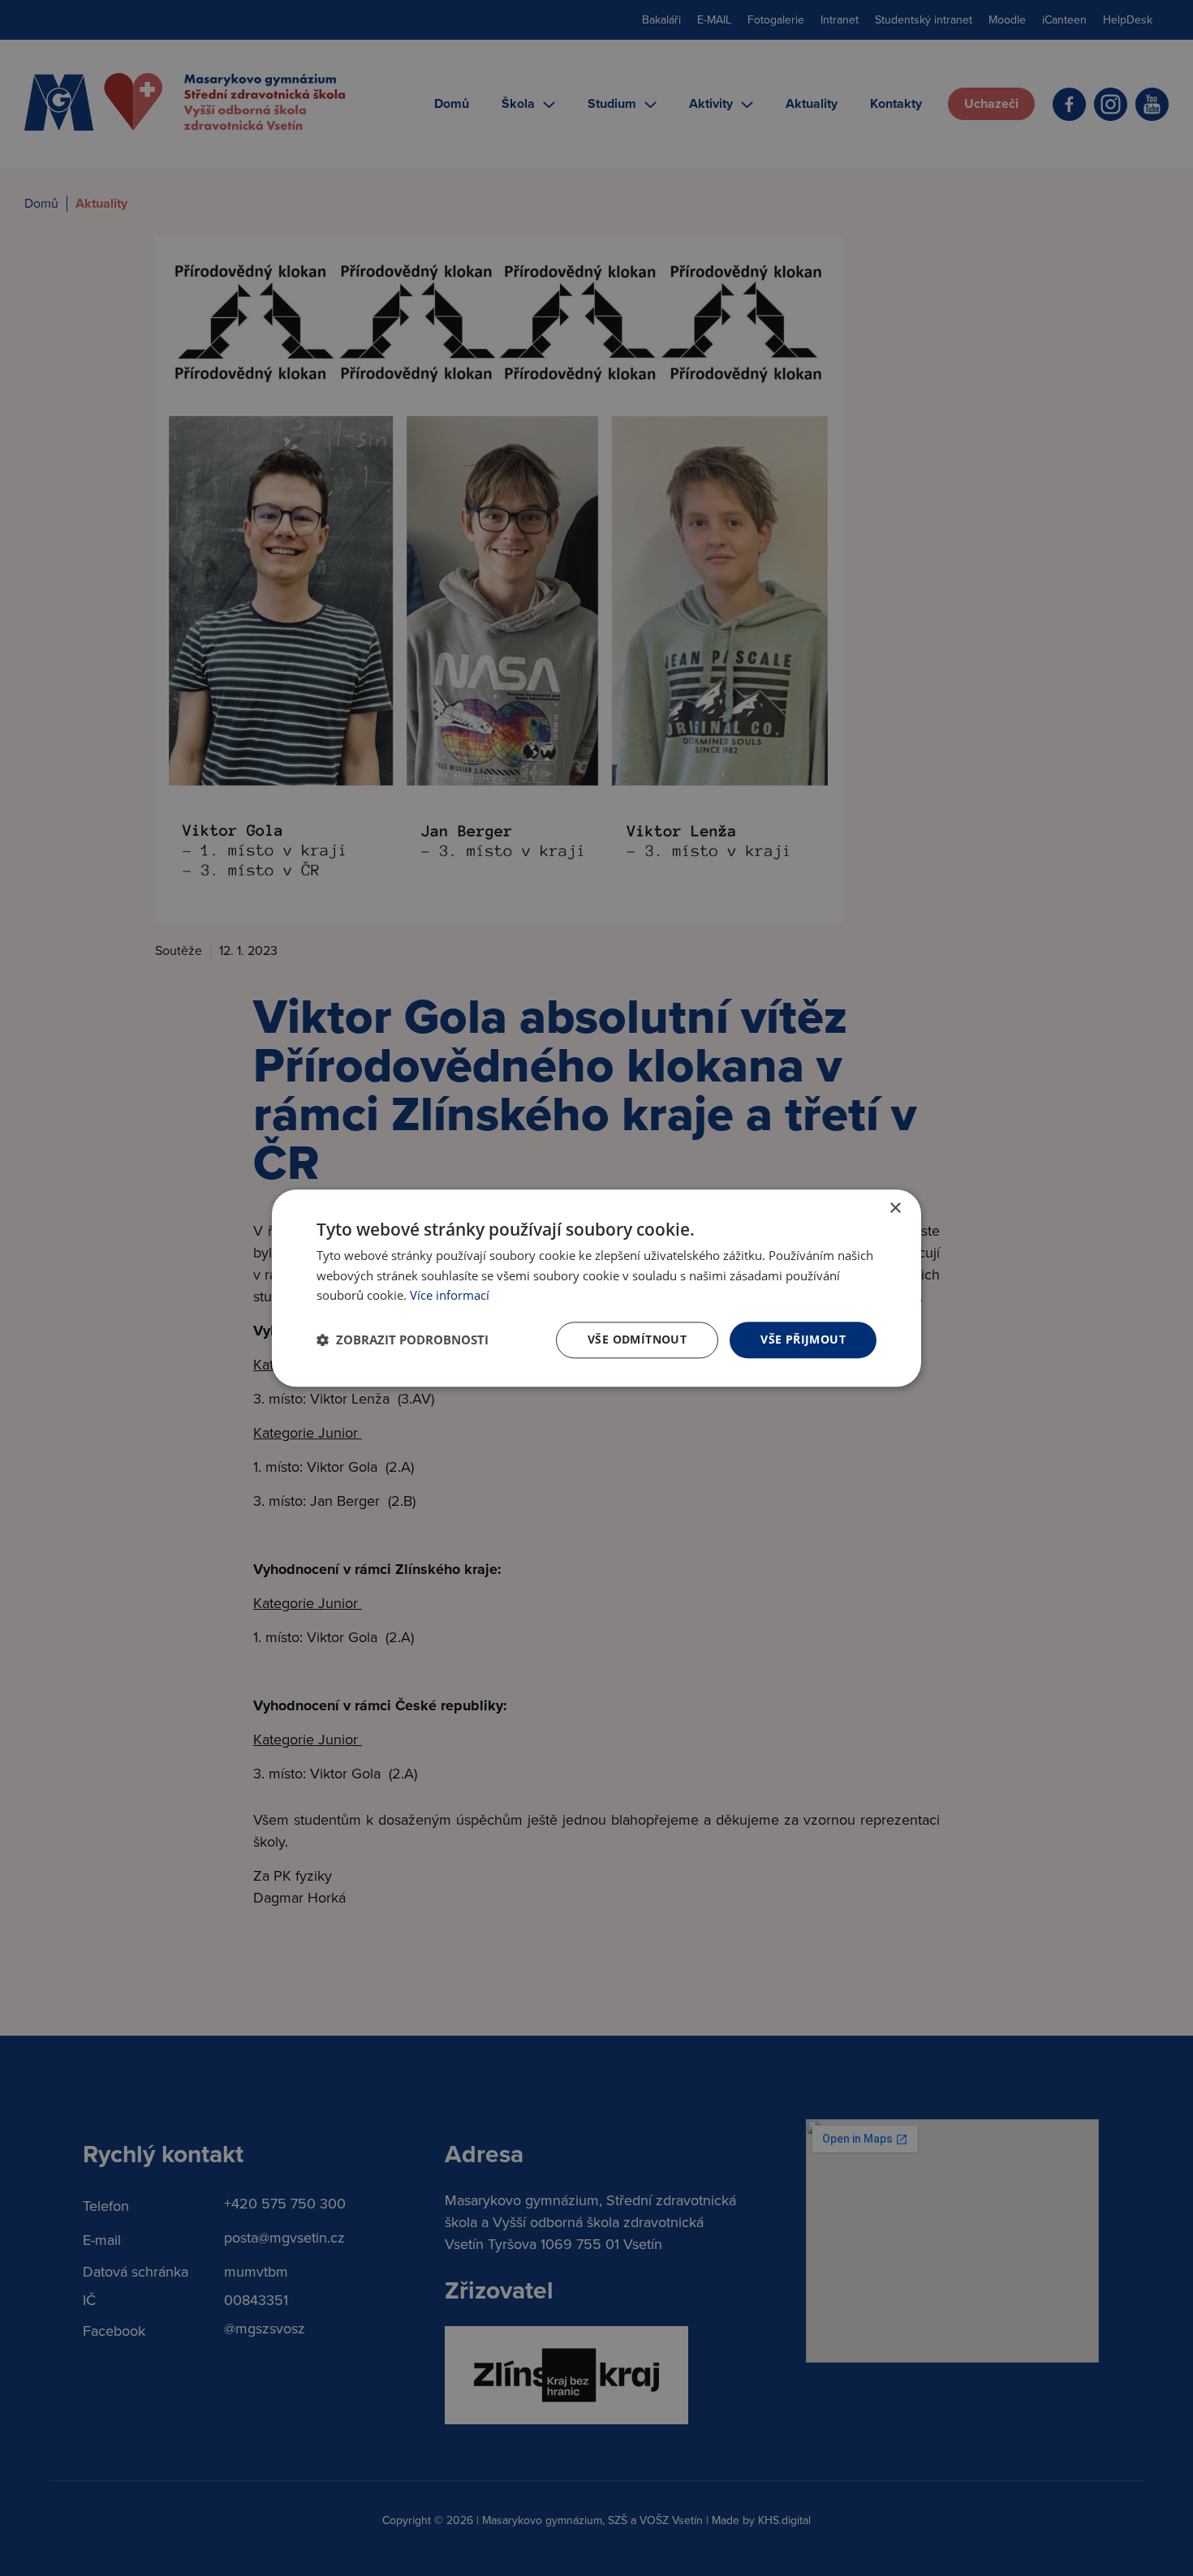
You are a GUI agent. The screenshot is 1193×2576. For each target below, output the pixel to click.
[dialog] (596, 1288)
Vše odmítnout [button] (637, 1339)
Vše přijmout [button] (803, 1339)
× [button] (895, 1208)
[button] (403, 1340)
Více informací (450, 1296)
